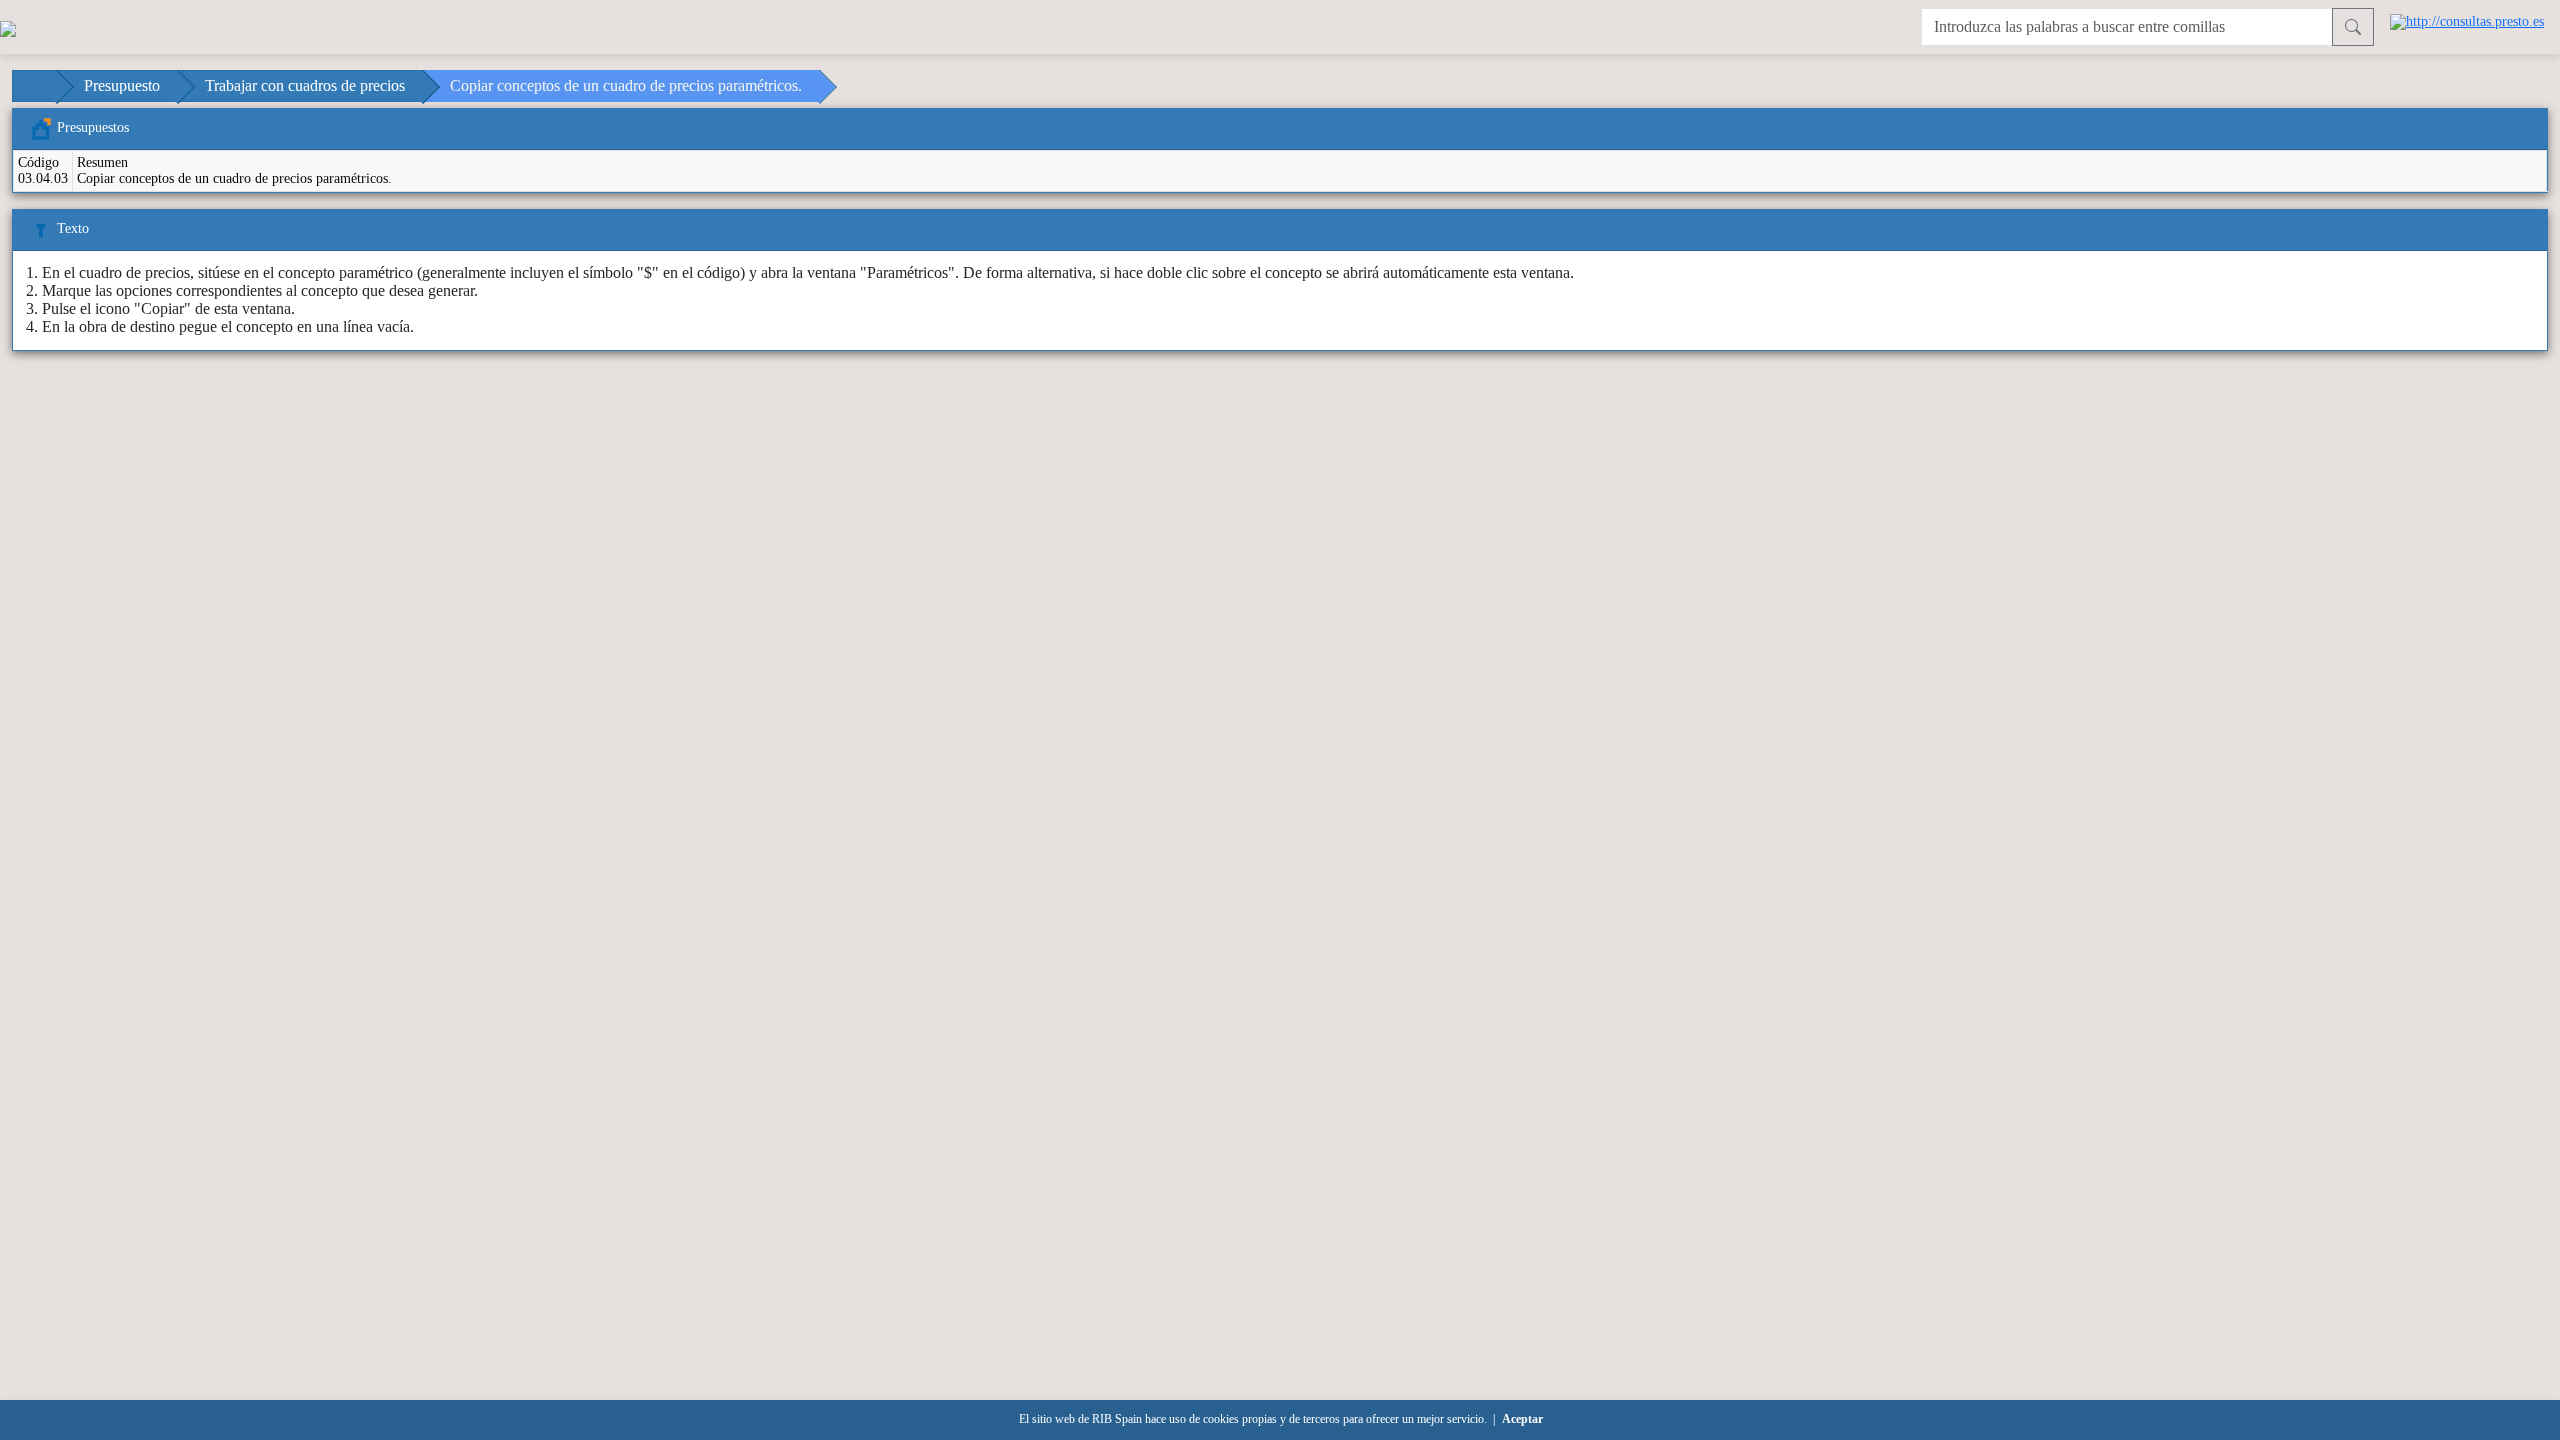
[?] (2353, 27)
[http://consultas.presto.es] (2467, 20)
